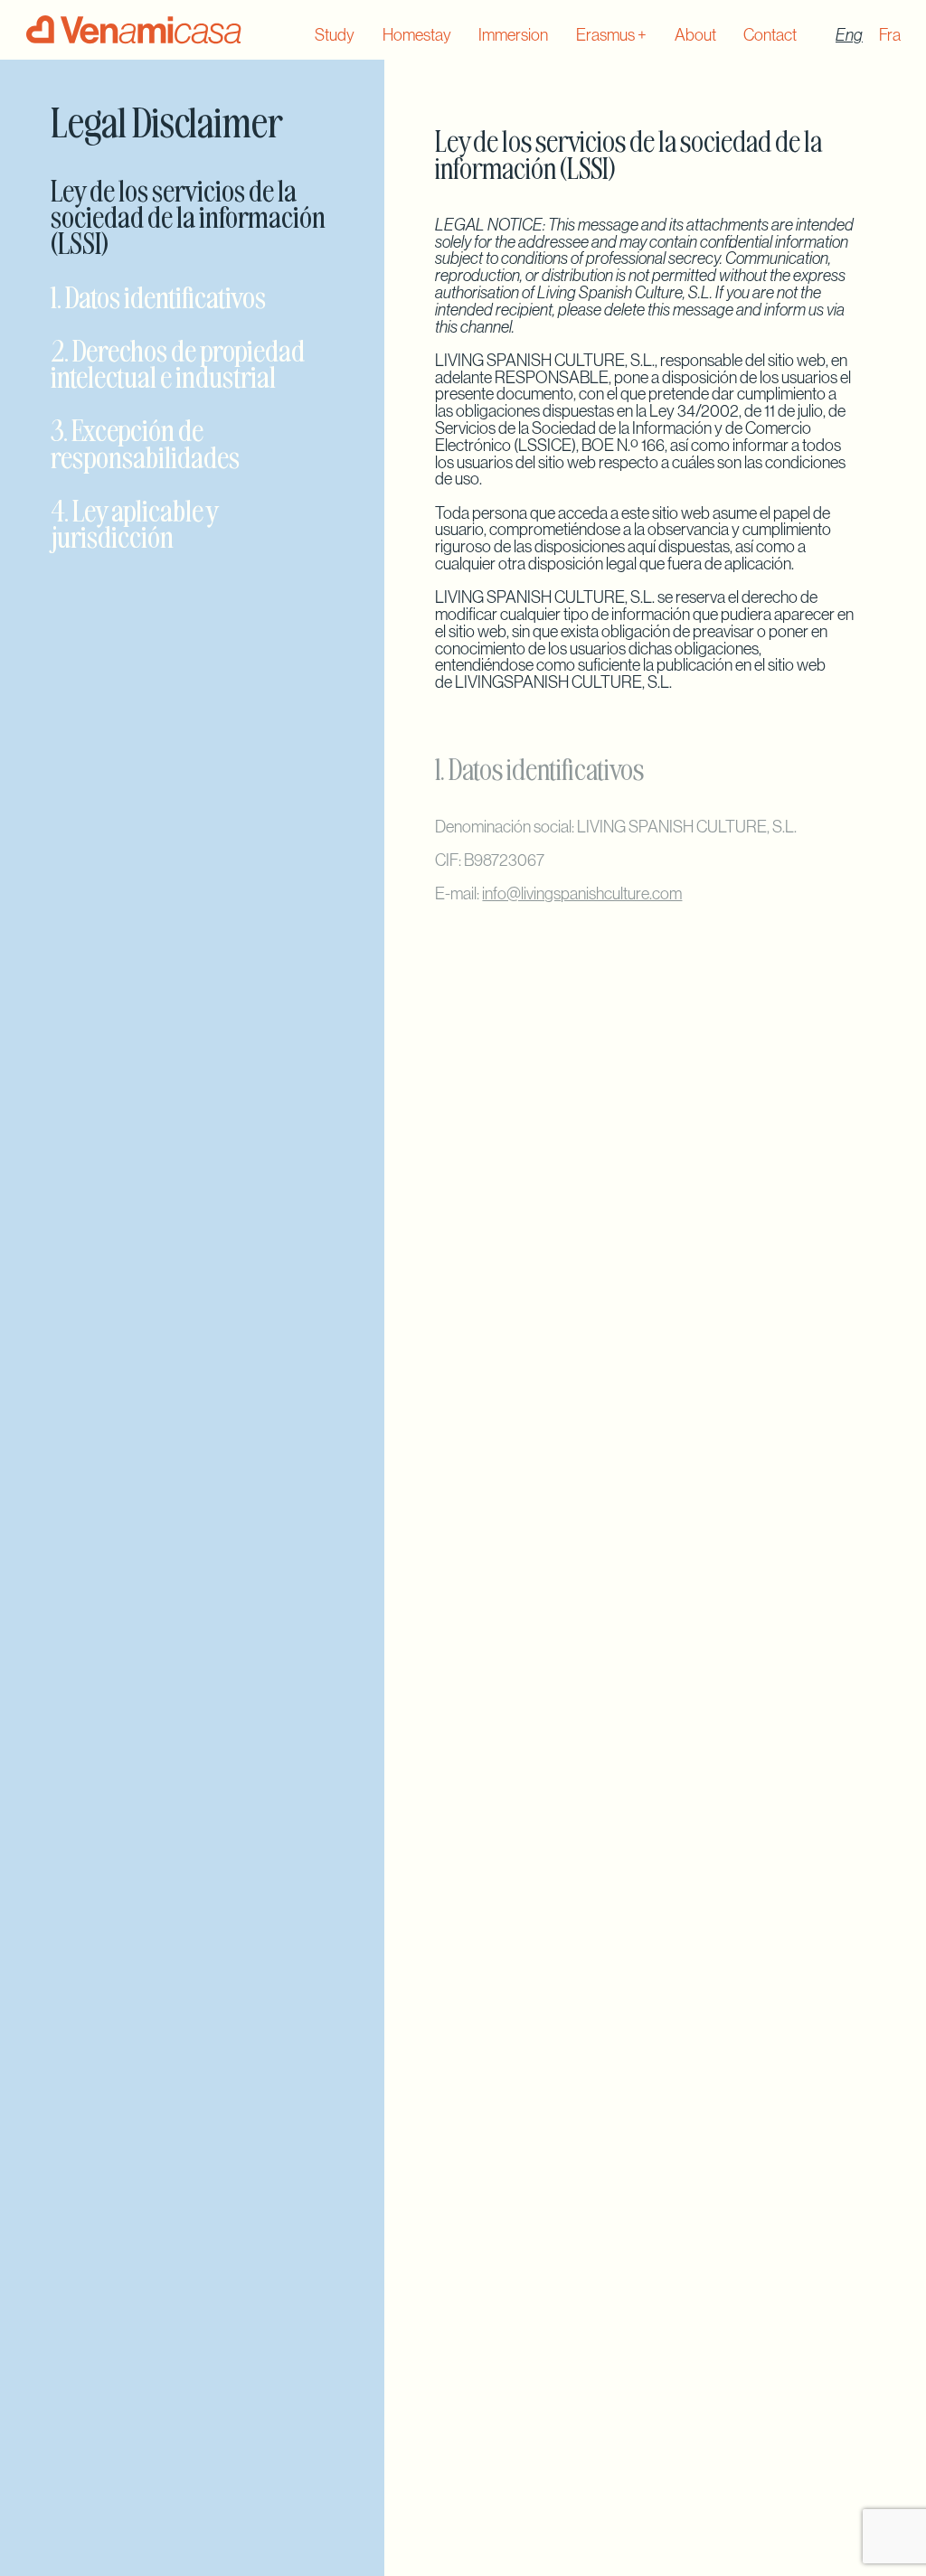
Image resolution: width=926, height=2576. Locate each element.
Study (335, 35)
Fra (890, 35)
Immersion (513, 35)
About (695, 35)
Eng (849, 35)
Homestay (417, 35)
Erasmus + (611, 35)
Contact (770, 35)
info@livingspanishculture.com (582, 893)
